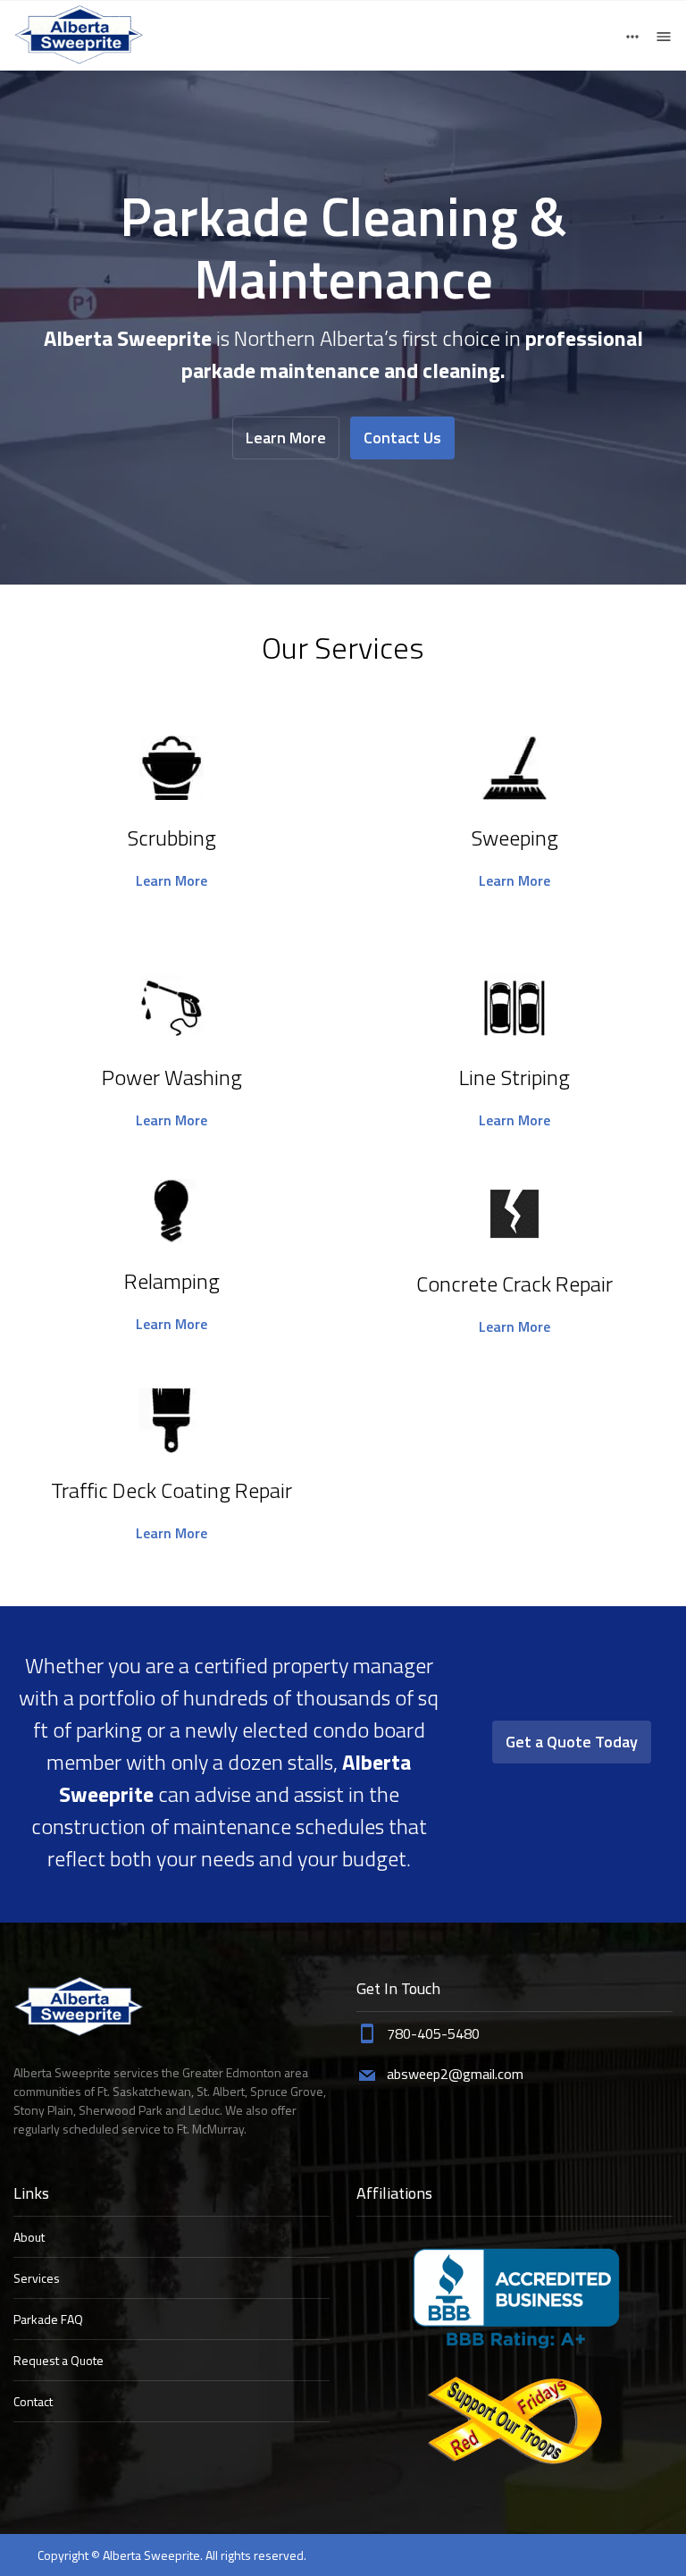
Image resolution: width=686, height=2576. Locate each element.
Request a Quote (59, 2360)
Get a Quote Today (572, 1742)
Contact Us (402, 438)
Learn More (286, 438)
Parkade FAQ (48, 2319)
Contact (33, 2401)
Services (37, 2278)
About (29, 2237)
